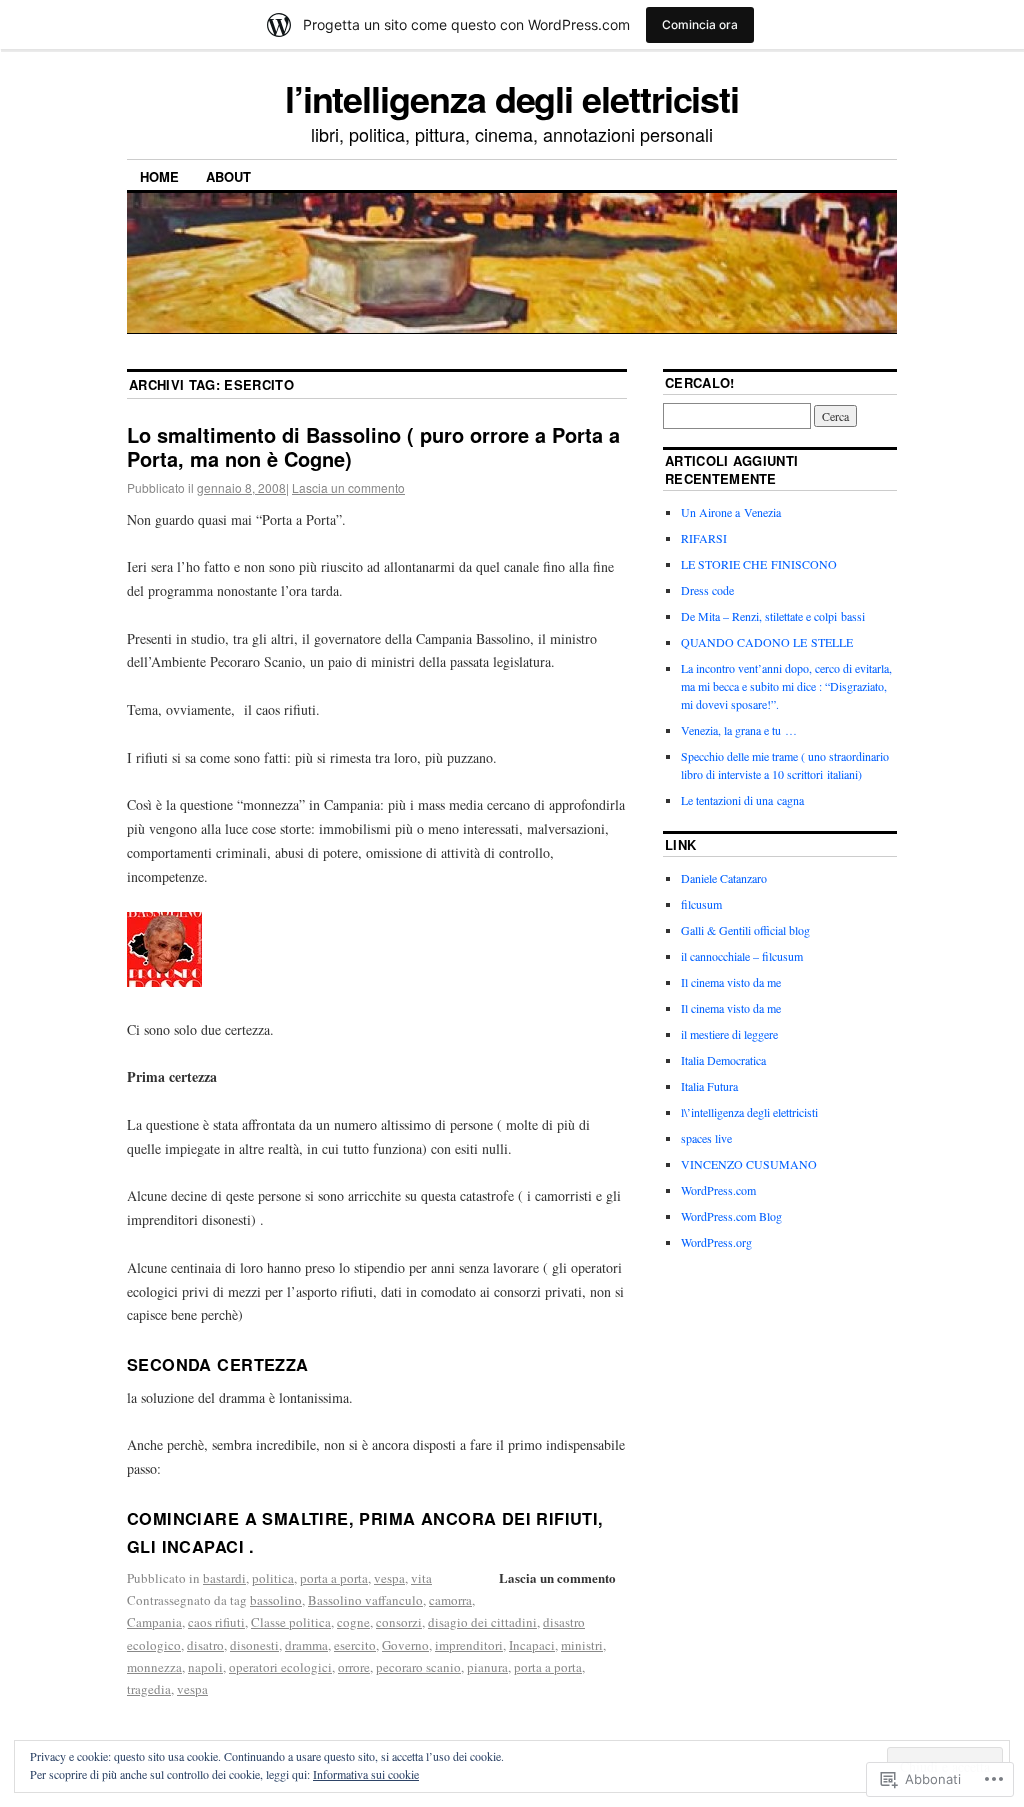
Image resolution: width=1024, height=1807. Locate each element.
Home (159, 176)
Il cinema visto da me (731, 982)
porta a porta (334, 1578)
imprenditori (469, 1645)
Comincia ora (700, 24)
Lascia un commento (348, 487)
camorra (450, 1600)
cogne (353, 1622)
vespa (389, 1578)
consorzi (399, 1622)
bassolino (276, 1600)
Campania (154, 1622)
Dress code (707, 590)
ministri (582, 1645)
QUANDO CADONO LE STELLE (767, 642)
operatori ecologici (280, 1667)
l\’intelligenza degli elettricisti (749, 1112)
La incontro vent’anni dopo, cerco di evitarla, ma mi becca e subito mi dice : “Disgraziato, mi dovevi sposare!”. (786, 686)
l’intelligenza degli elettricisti (512, 98)
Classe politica (291, 1622)
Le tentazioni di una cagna (742, 800)
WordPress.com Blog (731, 1216)
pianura (487, 1667)
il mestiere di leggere (729, 1034)
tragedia (149, 1689)
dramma (306, 1645)
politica (273, 1578)
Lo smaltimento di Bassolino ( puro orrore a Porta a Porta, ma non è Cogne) (373, 446)
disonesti (254, 1645)
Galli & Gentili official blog (745, 930)
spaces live (706, 1138)
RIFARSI (704, 538)
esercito (355, 1645)
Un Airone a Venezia (731, 512)
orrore (354, 1667)
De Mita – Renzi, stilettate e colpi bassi (773, 616)
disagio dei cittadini (482, 1622)
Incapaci (532, 1645)
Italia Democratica (723, 1060)
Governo (405, 1645)
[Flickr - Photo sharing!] (164, 981)
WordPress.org (716, 1242)
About (228, 176)
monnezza (154, 1667)
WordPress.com (718, 1190)
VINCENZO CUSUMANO (749, 1164)
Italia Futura (709, 1086)
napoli (205, 1667)
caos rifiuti (216, 1622)
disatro (205, 1645)
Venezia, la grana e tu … (739, 730)
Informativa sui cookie (366, 1774)
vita (421, 1578)
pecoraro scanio (418, 1667)
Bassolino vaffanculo (365, 1600)
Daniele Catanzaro (724, 878)
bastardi (224, 1578)
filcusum (701, 904)
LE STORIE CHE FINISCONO (759, 564)
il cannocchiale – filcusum (742, 956)
